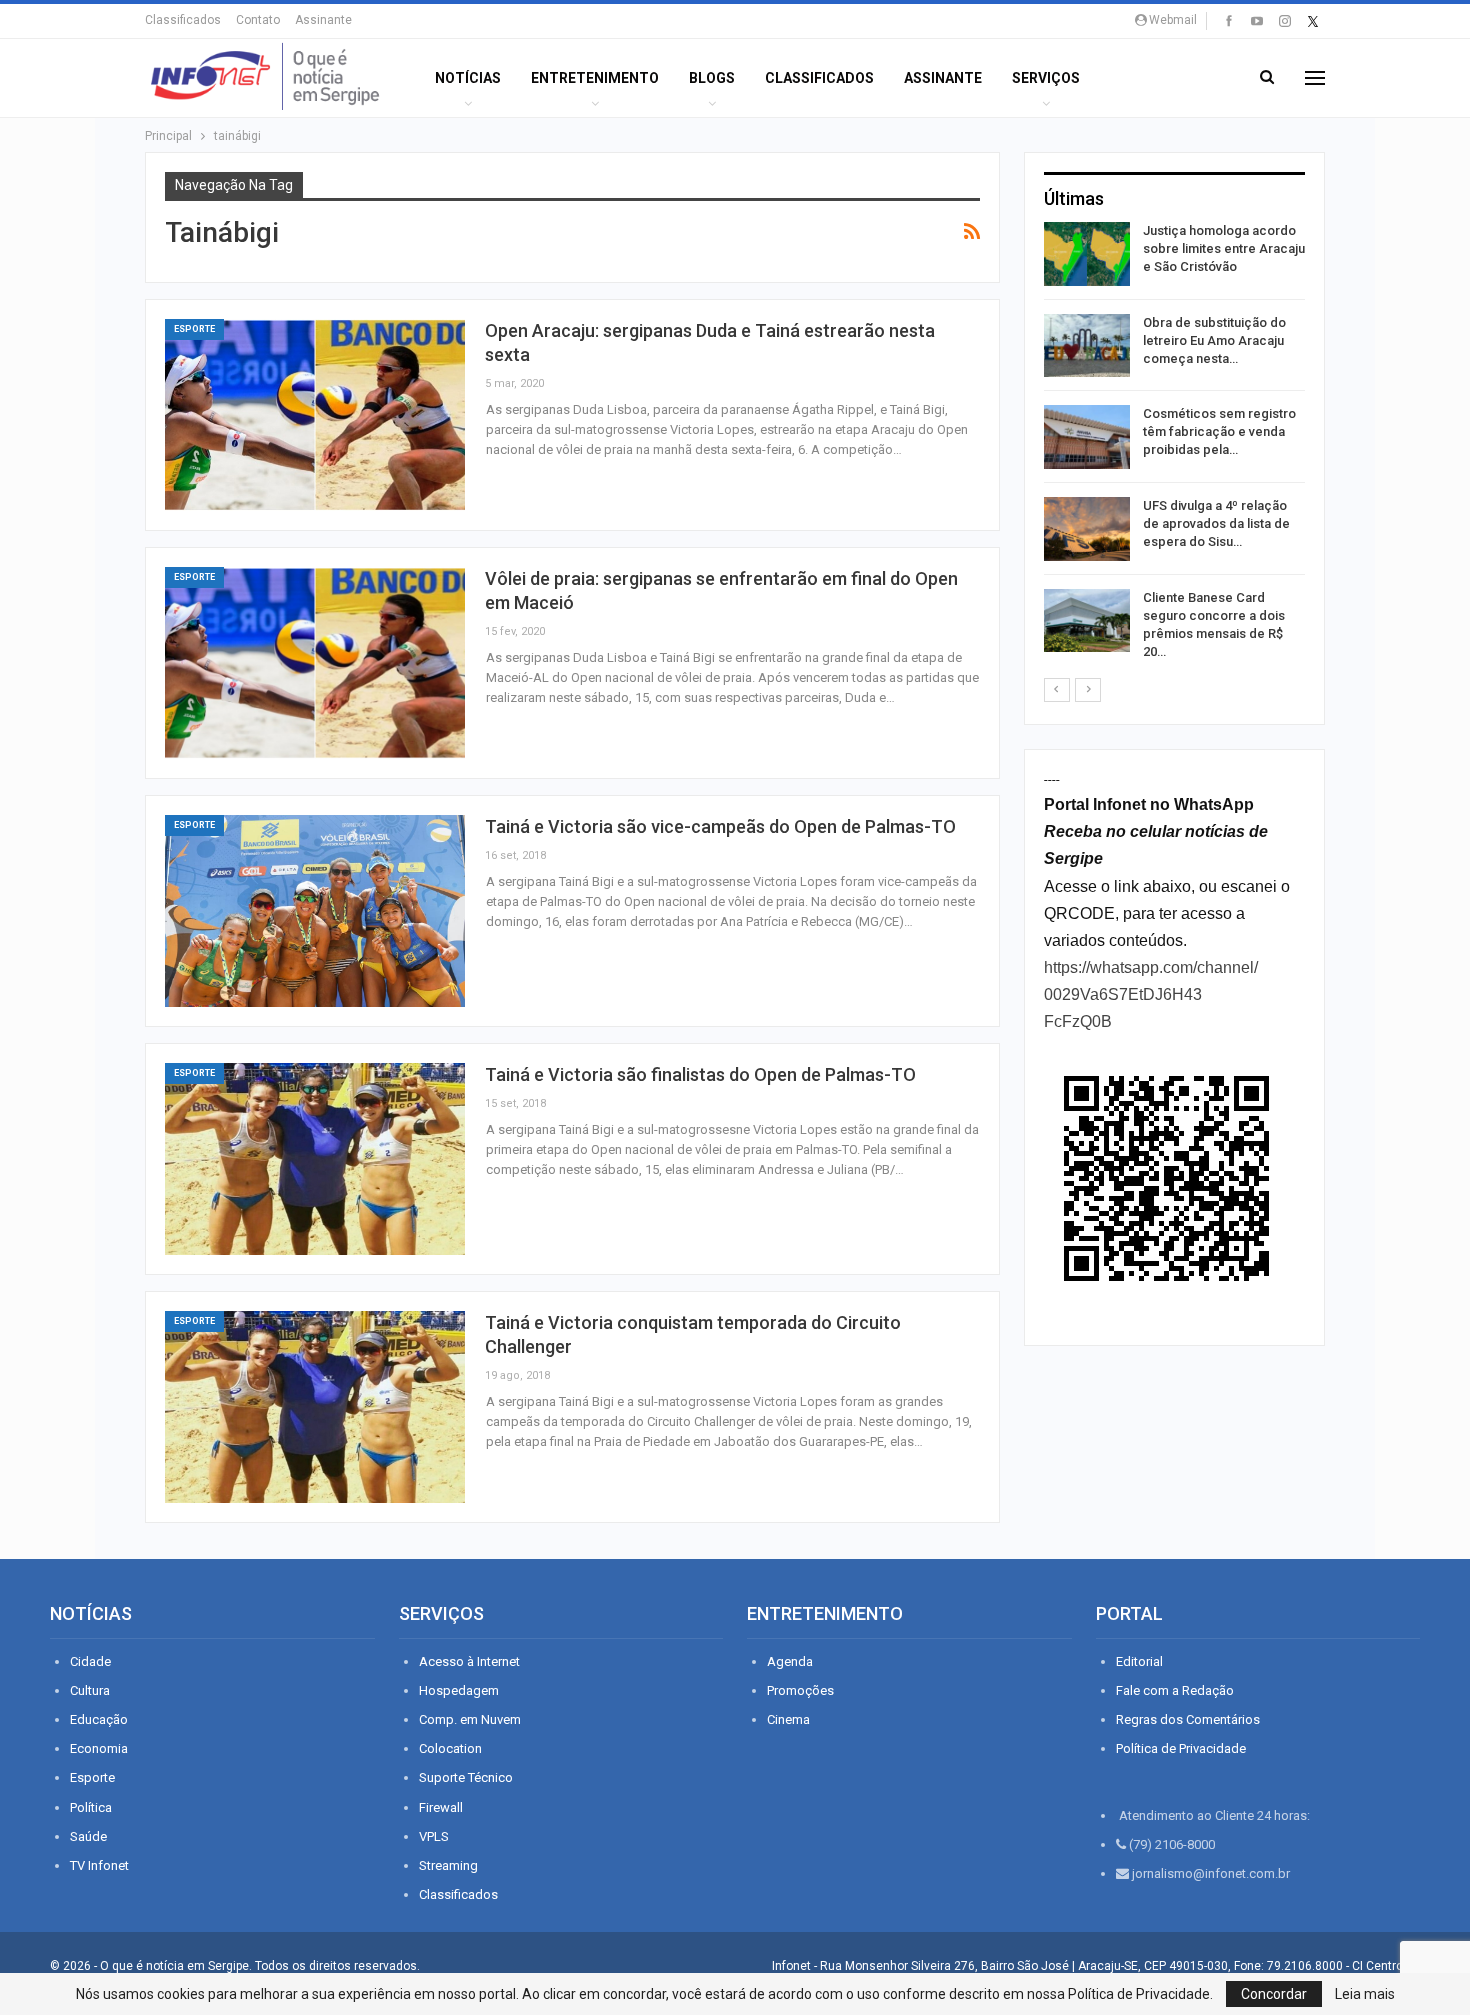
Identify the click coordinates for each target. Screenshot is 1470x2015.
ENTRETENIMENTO (595, 78)
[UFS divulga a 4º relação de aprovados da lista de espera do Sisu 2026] (1087, 529)
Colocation (450, 1748)
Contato (258, 20)
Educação (99, 1719)
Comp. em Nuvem (470, 1719)
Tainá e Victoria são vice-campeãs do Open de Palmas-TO (720, 826)
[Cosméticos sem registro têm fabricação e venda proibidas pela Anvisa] (1087, 437)
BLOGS (712, 78)
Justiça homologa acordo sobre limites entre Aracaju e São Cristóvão (1224, 248)
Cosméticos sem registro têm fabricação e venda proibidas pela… (1219, 431)
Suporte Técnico (466, 1777)
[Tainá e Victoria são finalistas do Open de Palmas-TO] (315, 1159)
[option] (1174, 445)
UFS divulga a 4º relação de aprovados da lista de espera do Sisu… (1216, 523)
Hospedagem (459, 1690)
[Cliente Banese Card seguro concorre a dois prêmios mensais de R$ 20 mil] (1087, 621)
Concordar (1274, 1994)
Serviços (1046, 78)
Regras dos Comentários (1188, 1719)
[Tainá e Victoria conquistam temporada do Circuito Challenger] (315, 1407)
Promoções (800, 1690)
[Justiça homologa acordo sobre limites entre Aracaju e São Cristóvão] (1087, 254)
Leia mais (1365, 1994)
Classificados (183, 20)
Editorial (1139, 1661)
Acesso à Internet (469, 1661)
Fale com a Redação (1175, 1690)
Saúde (88, 1836)
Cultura (90, 1690)
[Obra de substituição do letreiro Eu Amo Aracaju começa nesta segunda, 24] (1087, 346)
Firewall (441, 1807)
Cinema (788, 1719)
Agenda (790, 1661)
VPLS (434, 1836)
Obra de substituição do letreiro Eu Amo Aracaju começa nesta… (1214, 340)
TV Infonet (99, 1865)
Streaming (448, 1865)
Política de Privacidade (1181, 1748)
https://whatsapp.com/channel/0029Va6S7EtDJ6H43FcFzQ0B (1151, 994)
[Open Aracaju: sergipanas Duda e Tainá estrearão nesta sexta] (315, 415)
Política (91, 1807)
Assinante (323, 20)
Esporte (194, 329)
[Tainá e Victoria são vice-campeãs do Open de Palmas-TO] (315, 911)
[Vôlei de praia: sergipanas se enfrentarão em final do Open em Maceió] (315, 663)
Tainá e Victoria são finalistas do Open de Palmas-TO (700, 1074)
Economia (99, 1748)
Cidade (90, 1661)
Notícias (468, 78)
